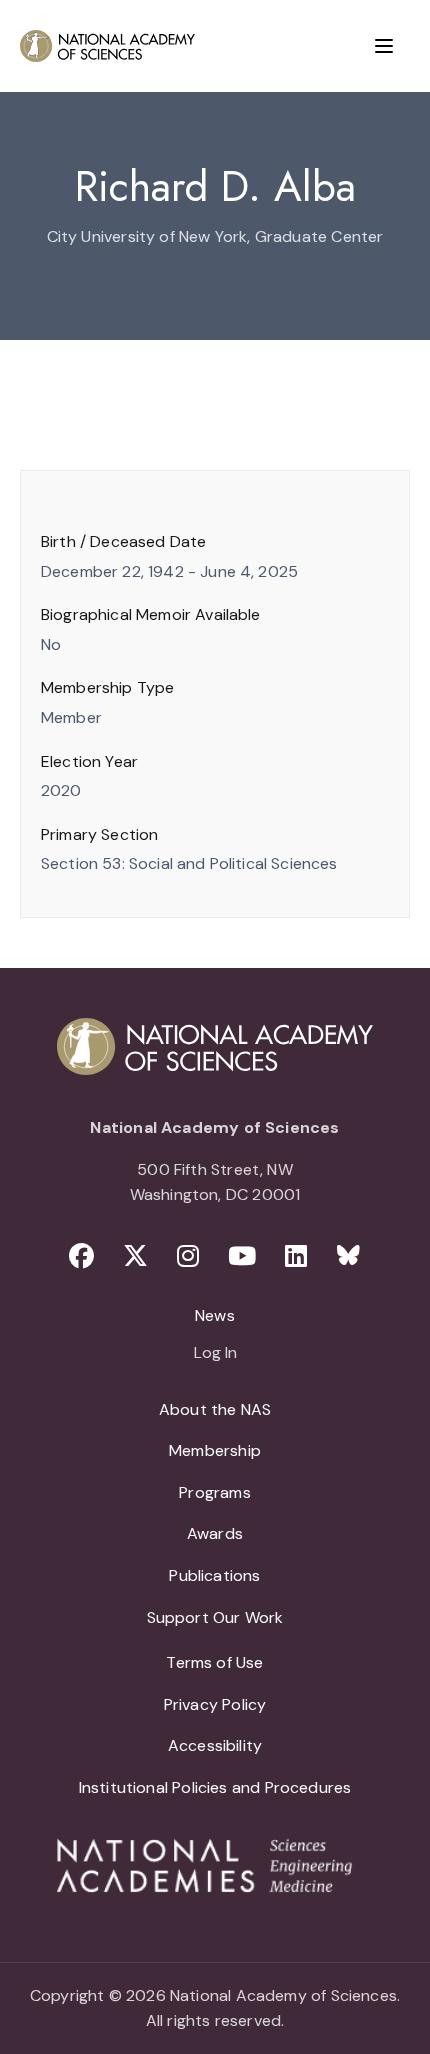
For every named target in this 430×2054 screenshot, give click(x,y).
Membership (215, 1450)
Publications (214, 1575)
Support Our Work (215, 1617)
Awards (215, 1533)
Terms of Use (214, 1662)
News (215, 1315)
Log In (215, 1354)
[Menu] (384, 46)
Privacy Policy (215, 1704)
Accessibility (215, 1745)
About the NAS (215, 1409)
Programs (214, 1492)
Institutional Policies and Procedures (215, 1787)
